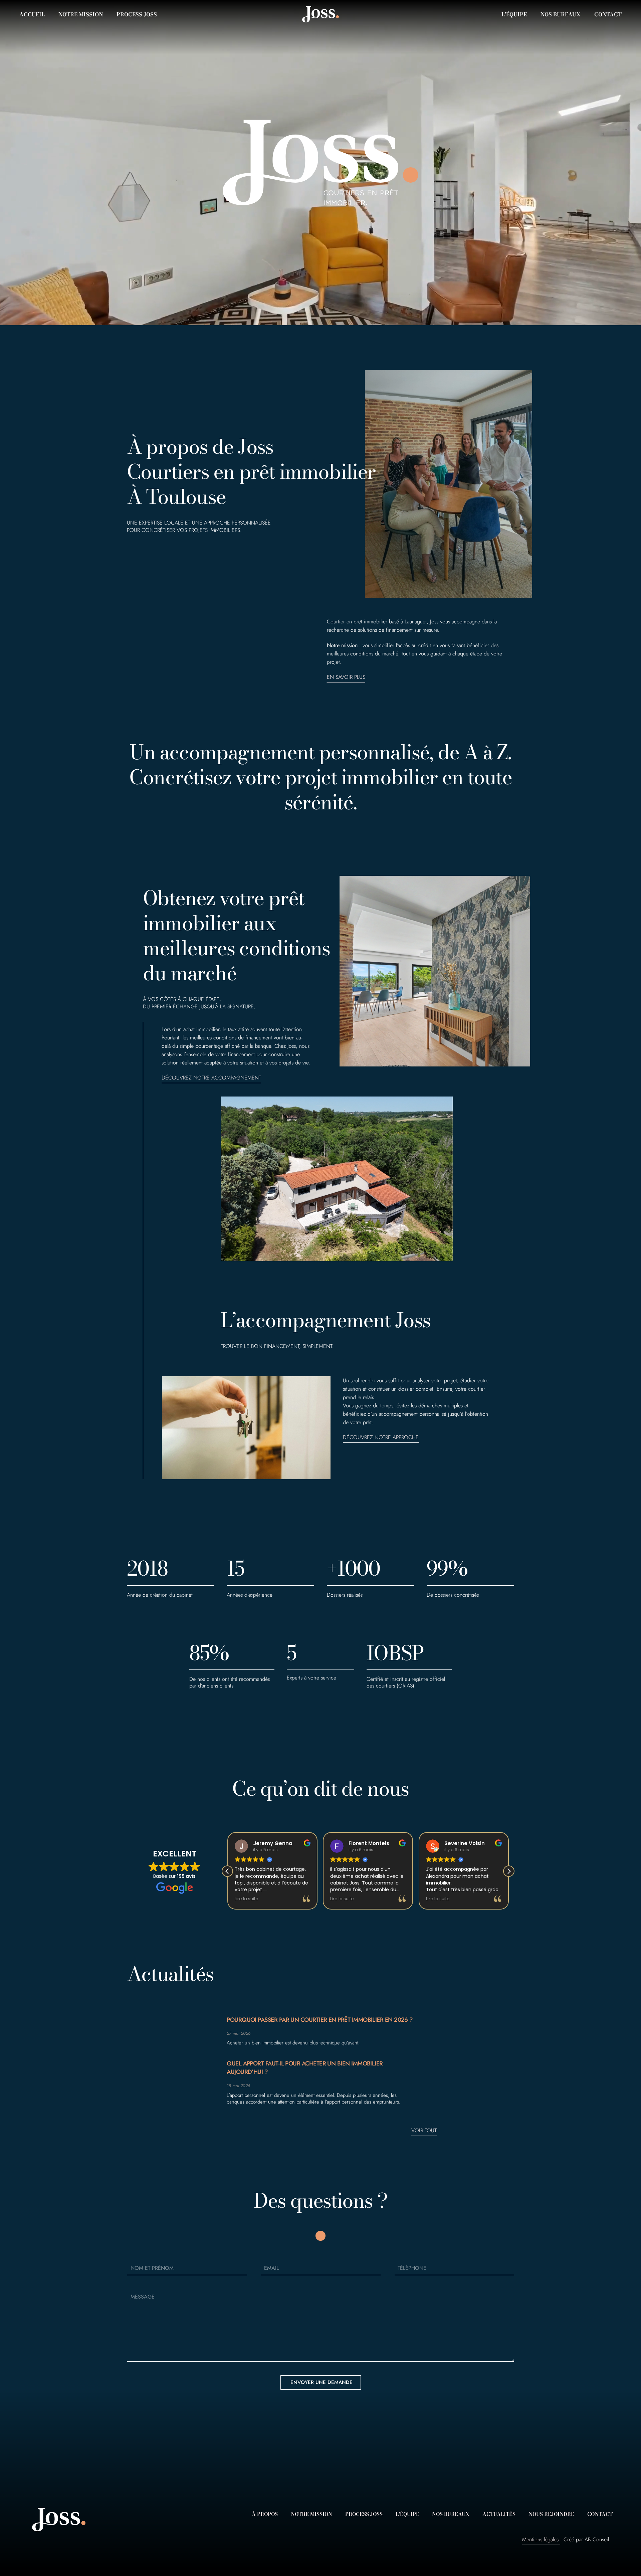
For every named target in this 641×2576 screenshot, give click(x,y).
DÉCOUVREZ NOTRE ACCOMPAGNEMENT (211, 1078)
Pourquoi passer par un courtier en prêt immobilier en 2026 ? (320, 2020)
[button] (509, 1871)
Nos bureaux (561, 14)
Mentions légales (540, 2539)
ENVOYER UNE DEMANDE (322, 2382)
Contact (608, 14)
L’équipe (514, 14)
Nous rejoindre (551, 2514)
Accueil (32, 14)
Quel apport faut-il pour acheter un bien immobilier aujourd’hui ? (305, 2068)
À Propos (265, 2514)
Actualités (499, 2514)
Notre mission (81, 14)
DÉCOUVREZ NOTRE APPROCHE (381, 1437)
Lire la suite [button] (247, 1899)
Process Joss (137, 14)
